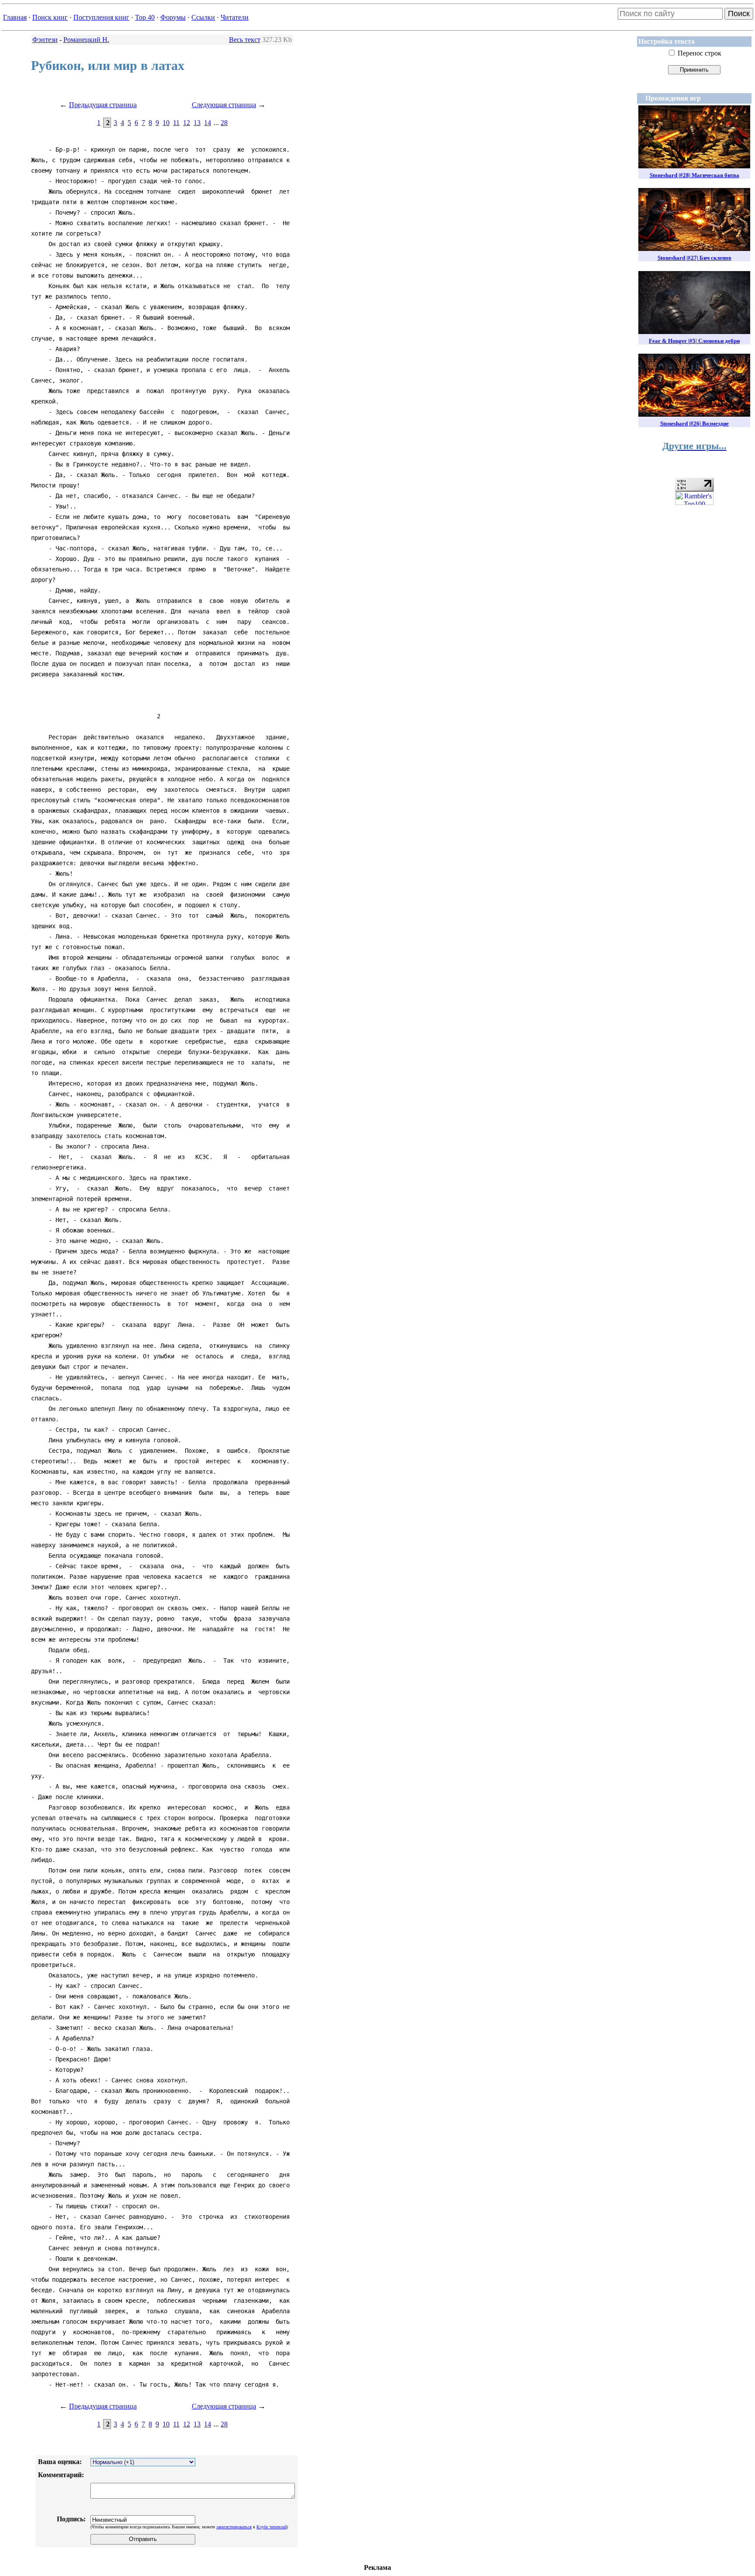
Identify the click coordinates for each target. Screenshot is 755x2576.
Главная (15, 17)
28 (224, 123)
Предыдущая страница (103, 105)
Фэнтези (45, 40)
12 (187, 123)
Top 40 (145, 17)
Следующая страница (224, 105)
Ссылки (203, 17)
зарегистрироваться (234, 2527)
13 (197, 123)
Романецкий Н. (86, 40)
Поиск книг (50, 17)
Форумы (173, 17)
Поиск (739, 14)
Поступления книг (101, 17)
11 (176, 123)
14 (208, 123)
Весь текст (245, 40)
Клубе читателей (272, 2527)
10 (166, 123)
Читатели (235, 17)
